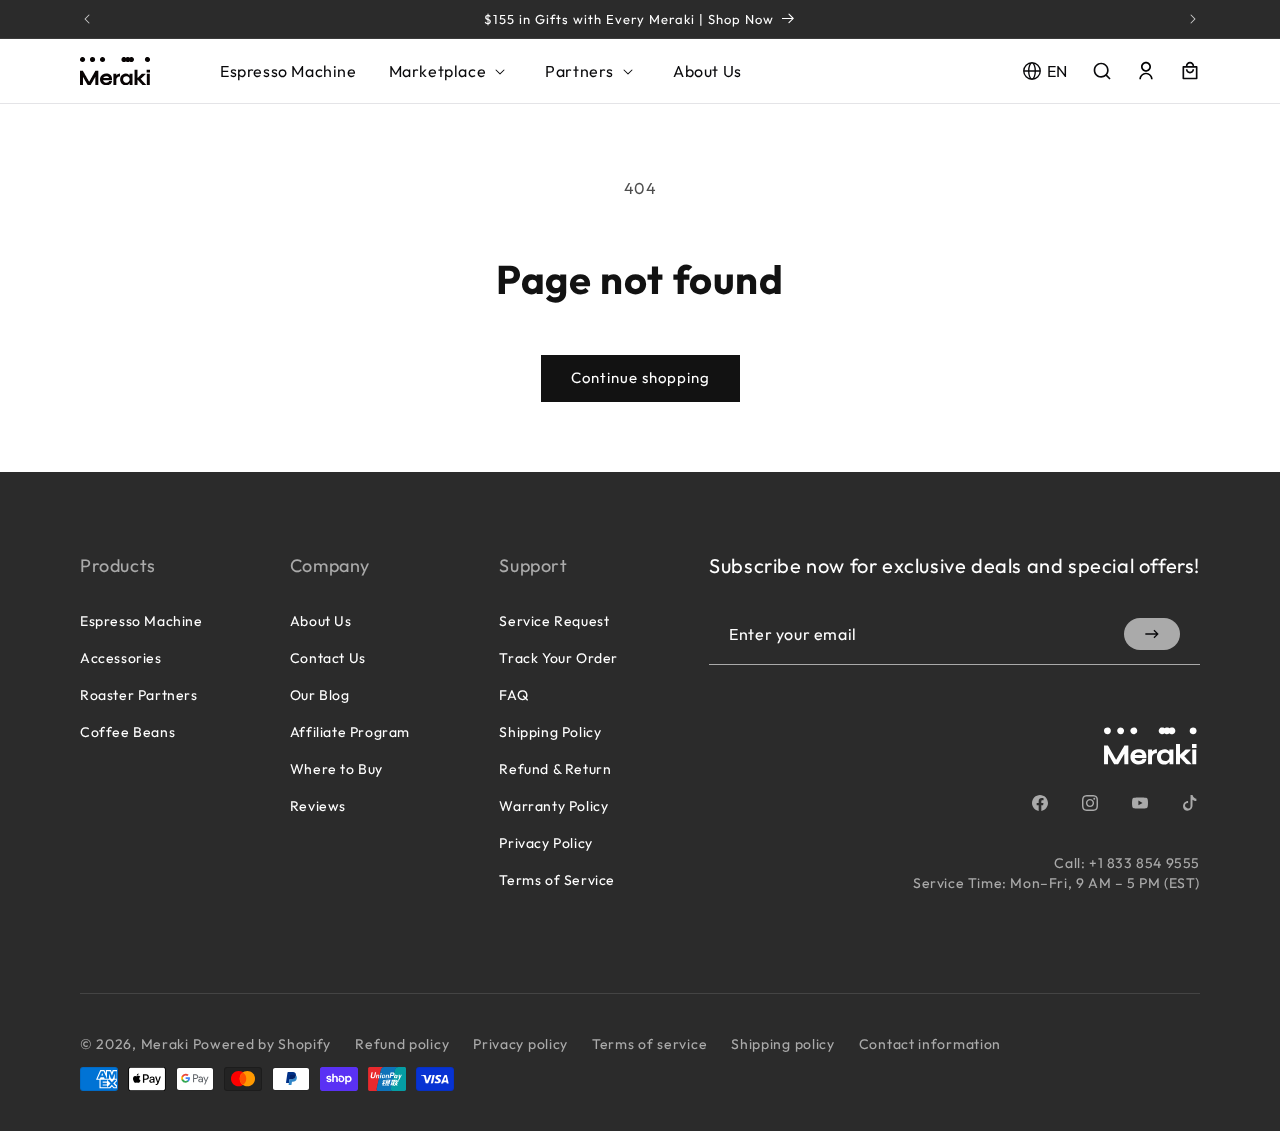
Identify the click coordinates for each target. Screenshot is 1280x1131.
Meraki (165, 1044)
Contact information (930, 1044)
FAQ (513, 695)
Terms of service (649, 1044)
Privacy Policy (545, 843)
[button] (451, 71)
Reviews (318, 806)
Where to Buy (336, 769)
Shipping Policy (550, 732)
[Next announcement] (1193, 19)
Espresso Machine (141, 621)
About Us (321, 621)
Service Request (554, 621)
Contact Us (328, 658)
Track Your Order (558, 658)
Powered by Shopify (262, 1044)
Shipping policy (783, 1044)
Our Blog (320, 695)
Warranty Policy (553, 806)
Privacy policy (520, 1044)
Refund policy (402, 1044)
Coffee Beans (127, 732)
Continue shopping (640, 377)
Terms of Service (557, 880)
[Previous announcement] (87, 19)
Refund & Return (555, 769)
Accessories (121, 658)
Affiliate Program (350, 732)
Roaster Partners (139, 695)
